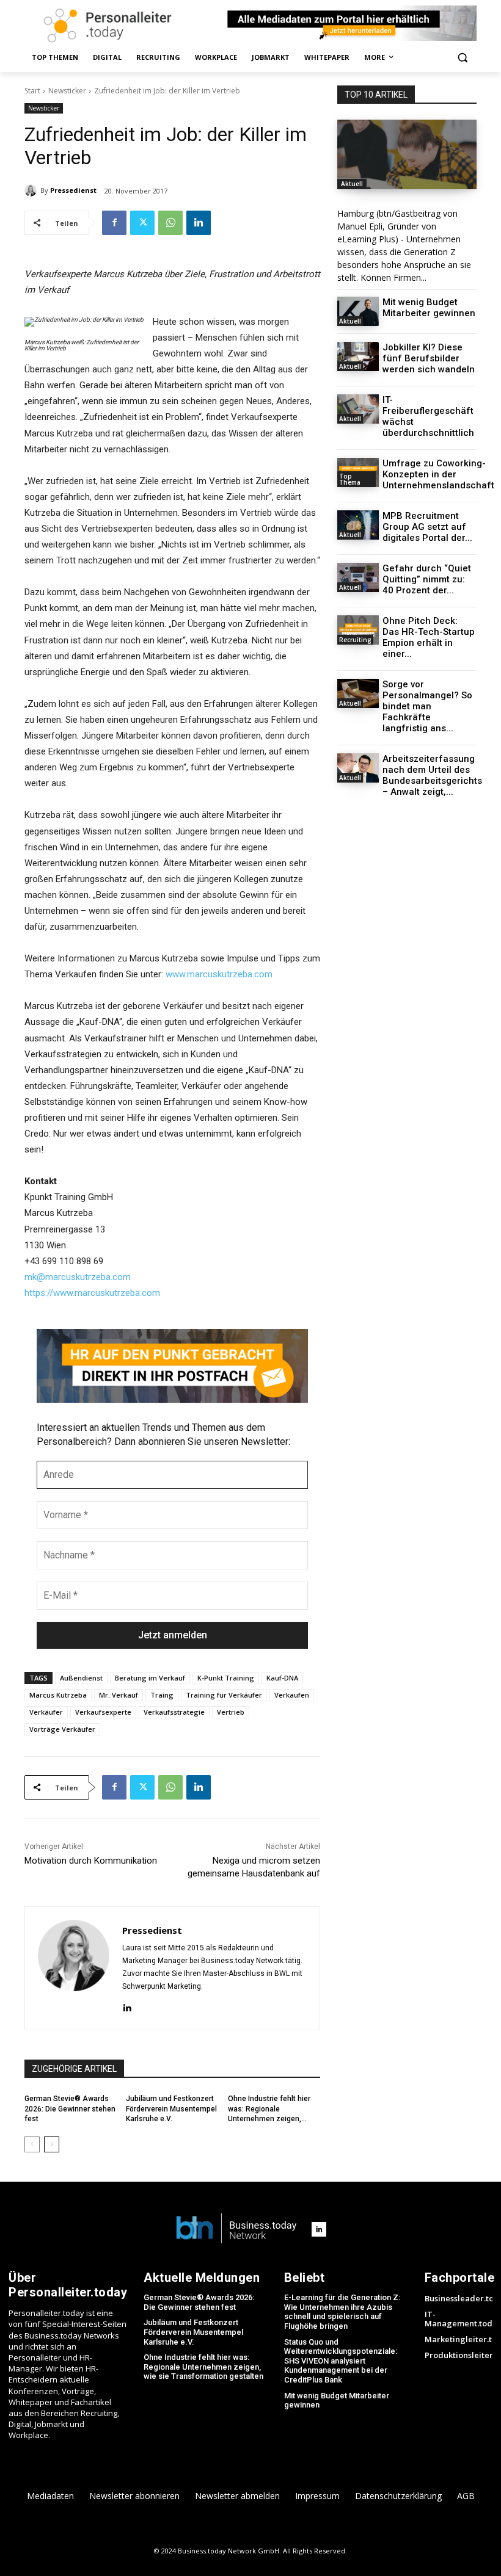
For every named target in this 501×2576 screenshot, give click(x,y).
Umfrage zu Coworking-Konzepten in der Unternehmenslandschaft (438, 474)
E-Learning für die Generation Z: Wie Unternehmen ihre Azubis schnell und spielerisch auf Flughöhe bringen (342, 2312)
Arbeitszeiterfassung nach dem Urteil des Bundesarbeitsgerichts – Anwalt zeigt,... (432, 775)
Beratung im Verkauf (150, 1678)
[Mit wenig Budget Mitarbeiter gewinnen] (358, 311)
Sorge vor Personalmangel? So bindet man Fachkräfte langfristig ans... (427, 706)
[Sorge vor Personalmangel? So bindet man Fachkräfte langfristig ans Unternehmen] (358, 693)
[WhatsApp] (170, 223)
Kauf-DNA (282, 1678)
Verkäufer (46, 1712)
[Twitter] (142, 223)
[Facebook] (114, 223)
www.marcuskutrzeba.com (219, 974)
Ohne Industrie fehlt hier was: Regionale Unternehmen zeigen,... (269, 2109)
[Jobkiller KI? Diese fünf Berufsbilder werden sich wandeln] (358, 356)
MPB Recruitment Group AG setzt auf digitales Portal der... (427, 527)
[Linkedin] (199, 223)
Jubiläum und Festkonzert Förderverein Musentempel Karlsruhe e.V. (171, 2109)
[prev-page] (32, 2144)
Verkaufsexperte (103, 1712)
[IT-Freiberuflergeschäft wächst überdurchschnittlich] (358, 409)
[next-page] (52, 2144)
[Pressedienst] (32, 190)
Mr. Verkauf (119, 1695)
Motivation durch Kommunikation (91, 1861)
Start (32, 91)
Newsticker (67, 91)
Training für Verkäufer (224, 1695)
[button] (462, 58)
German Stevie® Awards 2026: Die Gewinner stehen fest (70, 2109)
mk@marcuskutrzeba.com (78, 1277)
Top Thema (350, 479)
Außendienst (81, 1678)
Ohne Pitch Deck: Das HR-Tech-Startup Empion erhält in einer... (429, 637)
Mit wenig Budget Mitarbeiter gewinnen (429, 308)
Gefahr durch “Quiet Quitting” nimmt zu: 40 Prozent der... (427, 579)
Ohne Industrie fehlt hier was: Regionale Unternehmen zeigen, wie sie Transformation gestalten (203, 2367)
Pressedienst (73, 190)
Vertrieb (231, 1712)
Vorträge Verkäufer (62, 1729)
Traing (162, 1695)
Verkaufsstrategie (174, 1712)
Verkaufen (292, 1695)
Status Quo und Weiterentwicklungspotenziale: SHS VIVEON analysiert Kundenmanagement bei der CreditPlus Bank (341, 2361)
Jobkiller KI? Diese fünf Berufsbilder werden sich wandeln (429, 358)
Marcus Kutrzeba (58, 1695)
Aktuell (352, 184)
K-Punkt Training (226, 1678)
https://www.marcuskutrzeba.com (92, 1293)
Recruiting (355, 640)
